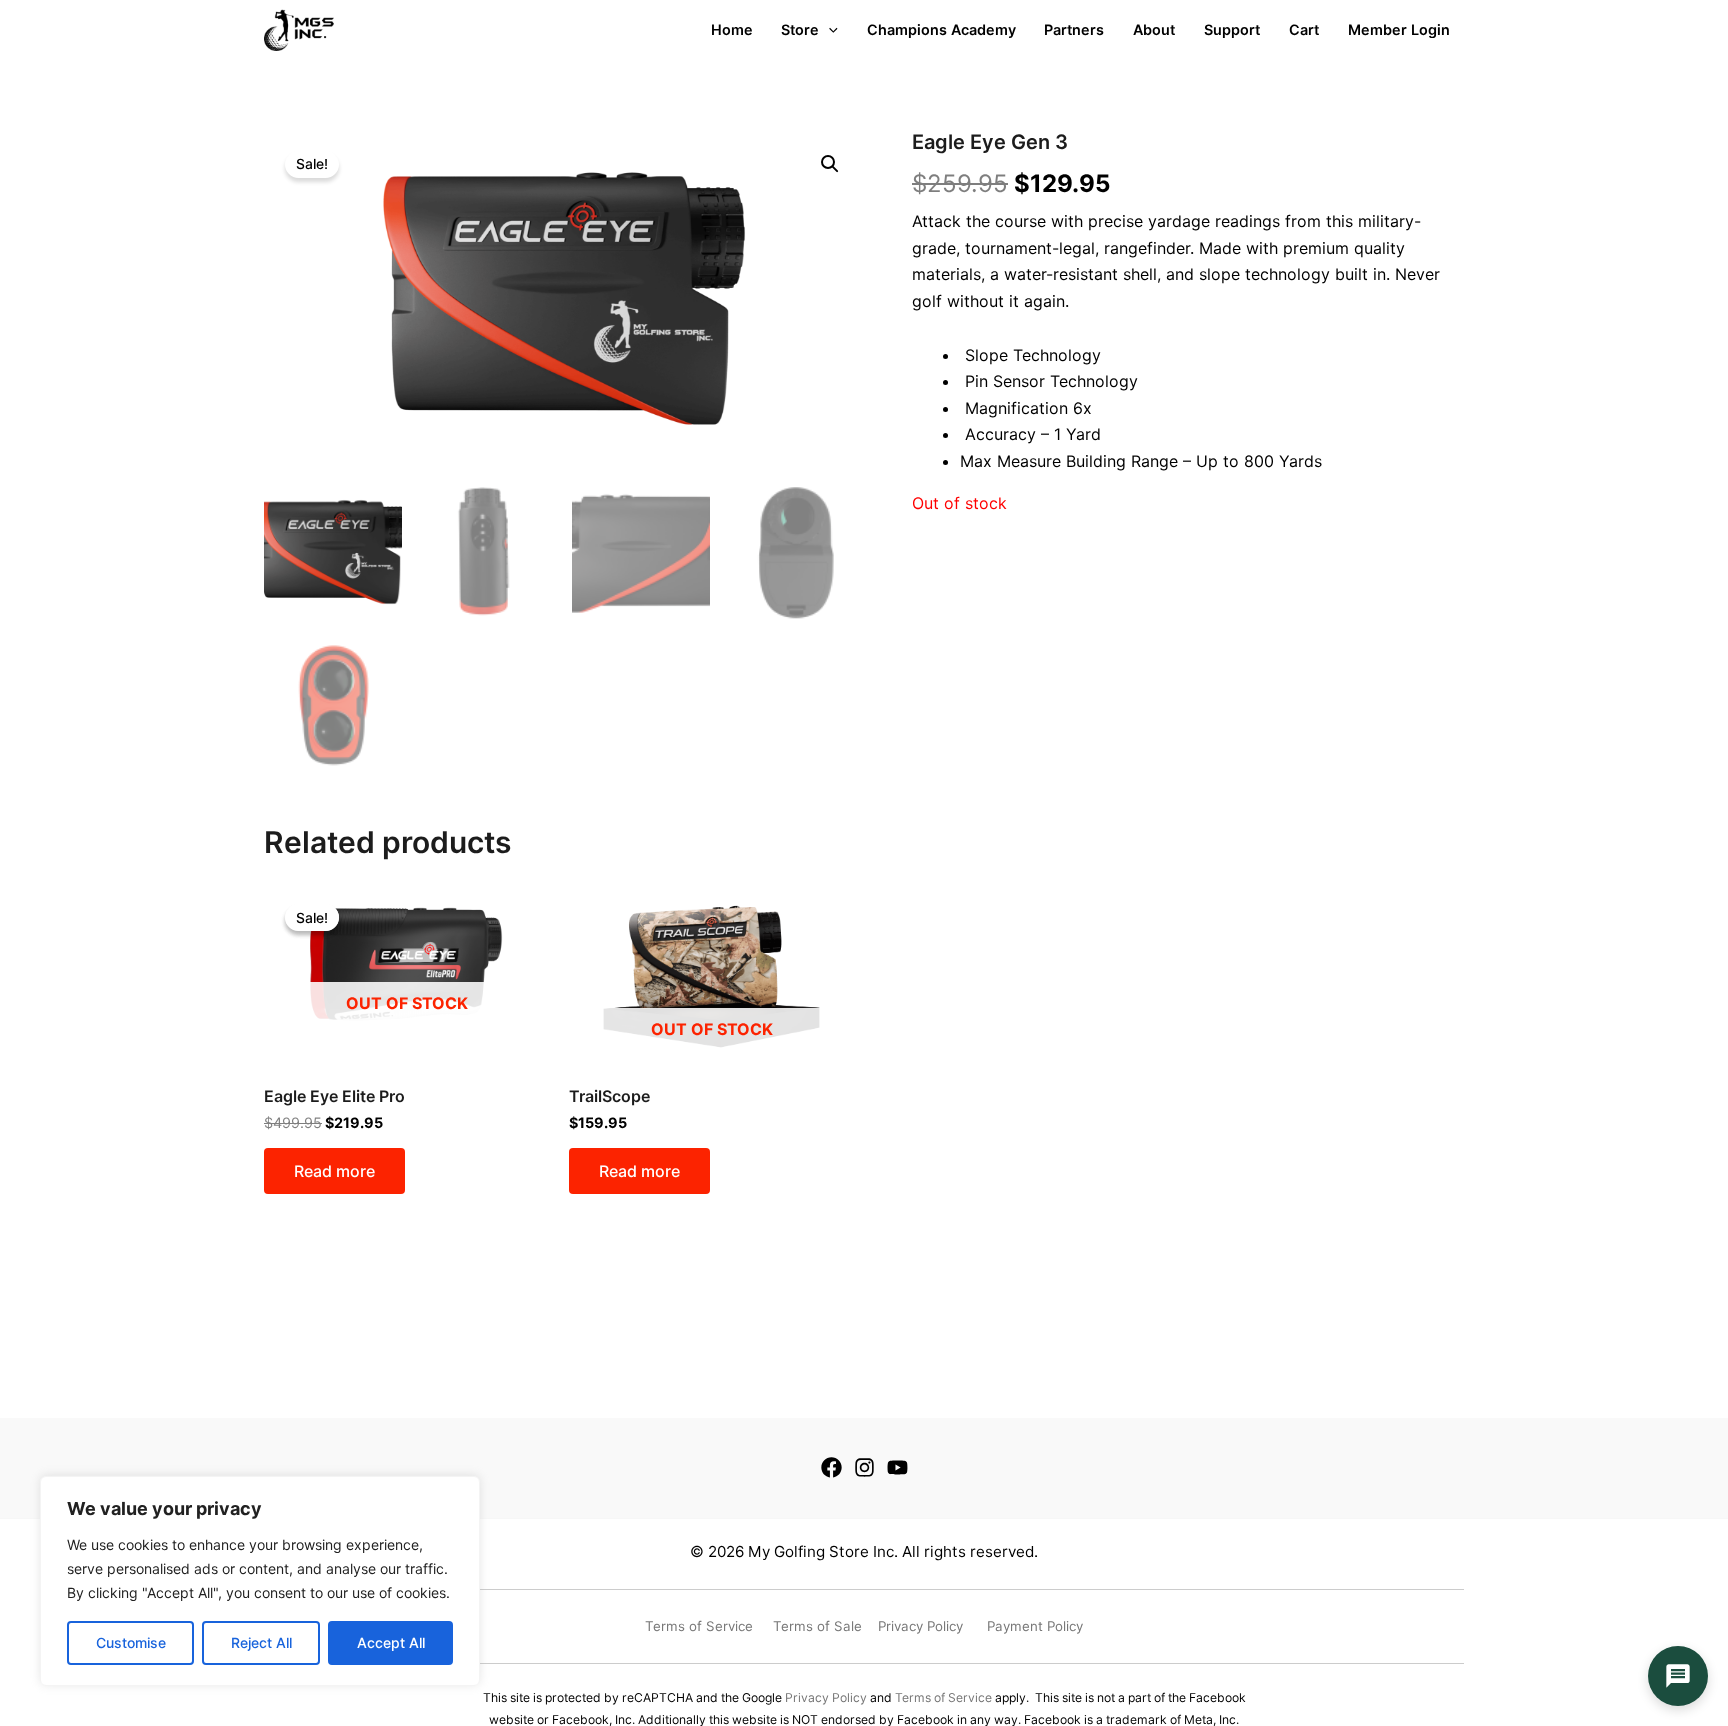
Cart (1304, 29)
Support (1232, 29)
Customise (131, 1642)
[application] (828, 30)
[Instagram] (864, 1467)
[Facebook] (831, 1467)
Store (800, 29)
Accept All (391, 1642)
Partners (1074, 29)
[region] (260, 1581)
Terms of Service (943, 1697)
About (1154, 29)
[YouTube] (897, 1467)
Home (732, 29)
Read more (334, 1171)
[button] (830, 164)
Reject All (261, 1642)
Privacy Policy (826, 1697)
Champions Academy (941, 29)
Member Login (1399, 29)
